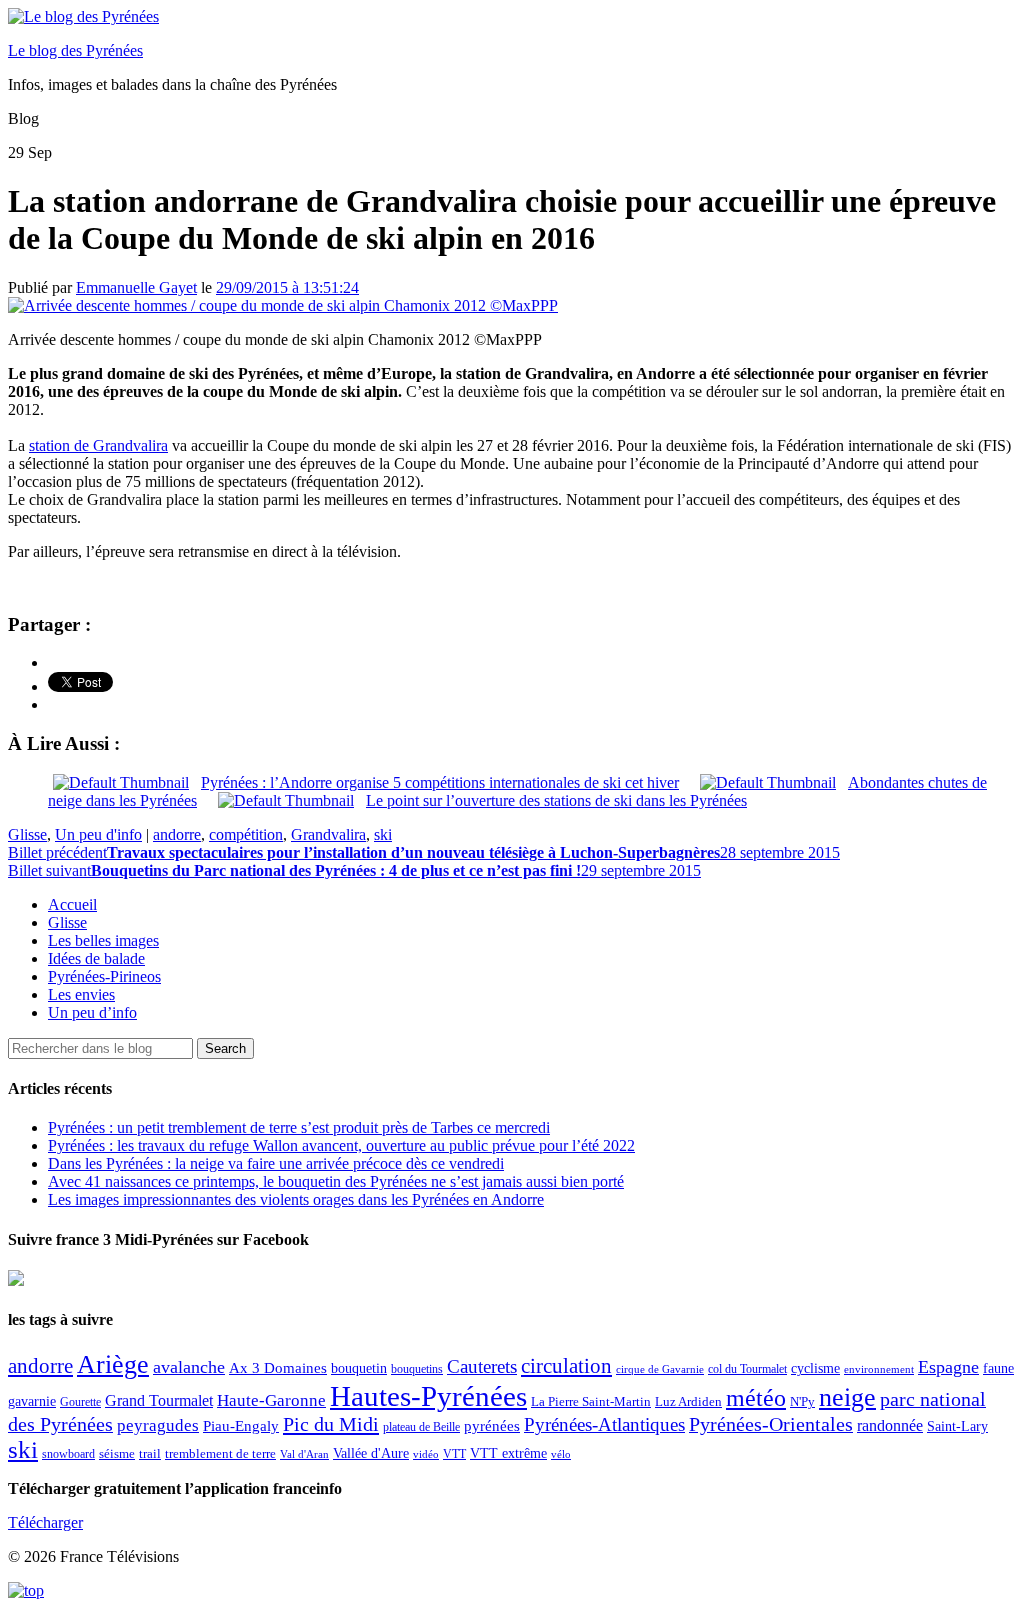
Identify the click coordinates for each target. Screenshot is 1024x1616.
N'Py (802, 1401)
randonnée (890, 1425)
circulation (566, 1366)
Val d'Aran (304, 1454)
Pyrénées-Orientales (771, 1424)
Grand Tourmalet (159, 1400)
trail (150, 1453)
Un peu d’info (92, 1012)
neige (847, 1397)
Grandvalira (328, 834)
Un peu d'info (98, 834)
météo (756, 1398)
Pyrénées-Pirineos (104, 976)
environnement (879, 1369)
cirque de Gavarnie (660, 1369)
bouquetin (359, 1368)
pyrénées (492, 1425)
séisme (117, 1453)
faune (998, 1368)
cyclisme (815, 1368)
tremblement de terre (220, 1454)
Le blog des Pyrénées (75, 50)
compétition (246, 834)
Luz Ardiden (688, 1401)
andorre (177, 834)
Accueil (72, 904)
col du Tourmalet (747, 1369)
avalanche (189, 1367)
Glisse (27, 834)
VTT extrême (508, 1453)
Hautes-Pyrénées (428, 1396)
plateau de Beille (421, 1427)
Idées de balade (96, 958)
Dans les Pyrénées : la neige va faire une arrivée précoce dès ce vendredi (276, 1163)
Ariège (113, 1364)
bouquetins (417, 1369)
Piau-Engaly (241, 1425)
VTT (454, 1454)
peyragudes (158, 1425)
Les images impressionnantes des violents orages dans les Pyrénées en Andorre (296, 1199)
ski (383, 834)
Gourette (80, 1402)
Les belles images (103, 940)
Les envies (81, 994)
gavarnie (32, 1401)
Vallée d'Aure (371, 1453)
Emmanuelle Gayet (136, 287)
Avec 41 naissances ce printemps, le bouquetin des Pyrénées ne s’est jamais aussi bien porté (336, 1181)
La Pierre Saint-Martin (591, 1401)
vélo (561, 1454)
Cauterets (482, 1366)
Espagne (948, 1367)
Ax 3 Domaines (278, 1368)
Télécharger (45, 1522)
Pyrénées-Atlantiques (604, 1424)
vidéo (426, 1454)
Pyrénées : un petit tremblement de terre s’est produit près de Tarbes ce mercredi (299, 1127)
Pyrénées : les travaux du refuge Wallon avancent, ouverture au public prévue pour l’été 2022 (341, 1145)
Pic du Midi (331, 1424)
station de (98, 445)
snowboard (68, 1454)
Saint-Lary (957, 1426)
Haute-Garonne (271, 1400)
